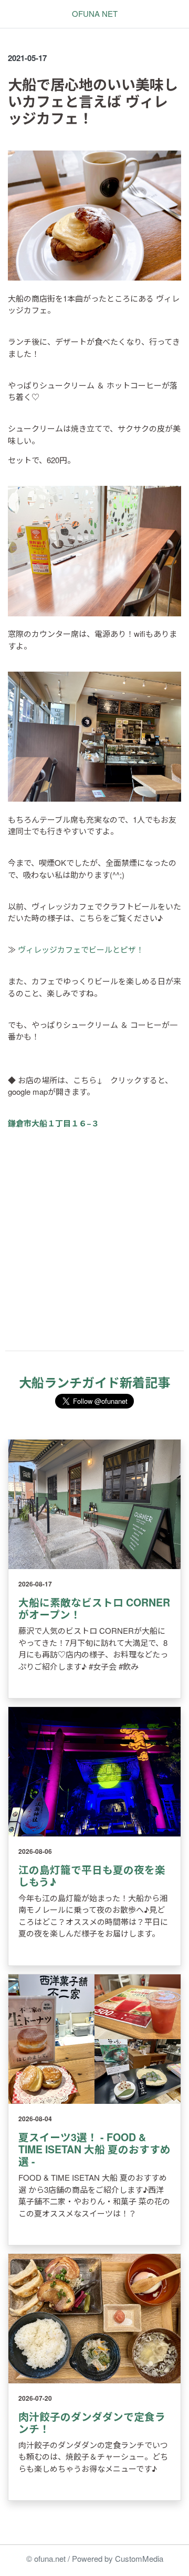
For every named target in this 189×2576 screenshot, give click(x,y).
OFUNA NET (95, 13)
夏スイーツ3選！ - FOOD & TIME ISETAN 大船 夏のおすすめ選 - (94, 2149)
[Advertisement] (94, 1248)
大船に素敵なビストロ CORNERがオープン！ (94, 1608)
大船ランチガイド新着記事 (94, 1382)
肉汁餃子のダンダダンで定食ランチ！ (92, 2423)
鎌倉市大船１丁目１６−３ (54, 1123)
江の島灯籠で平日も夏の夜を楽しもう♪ (92, 1876)
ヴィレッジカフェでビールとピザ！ (81, 949)
